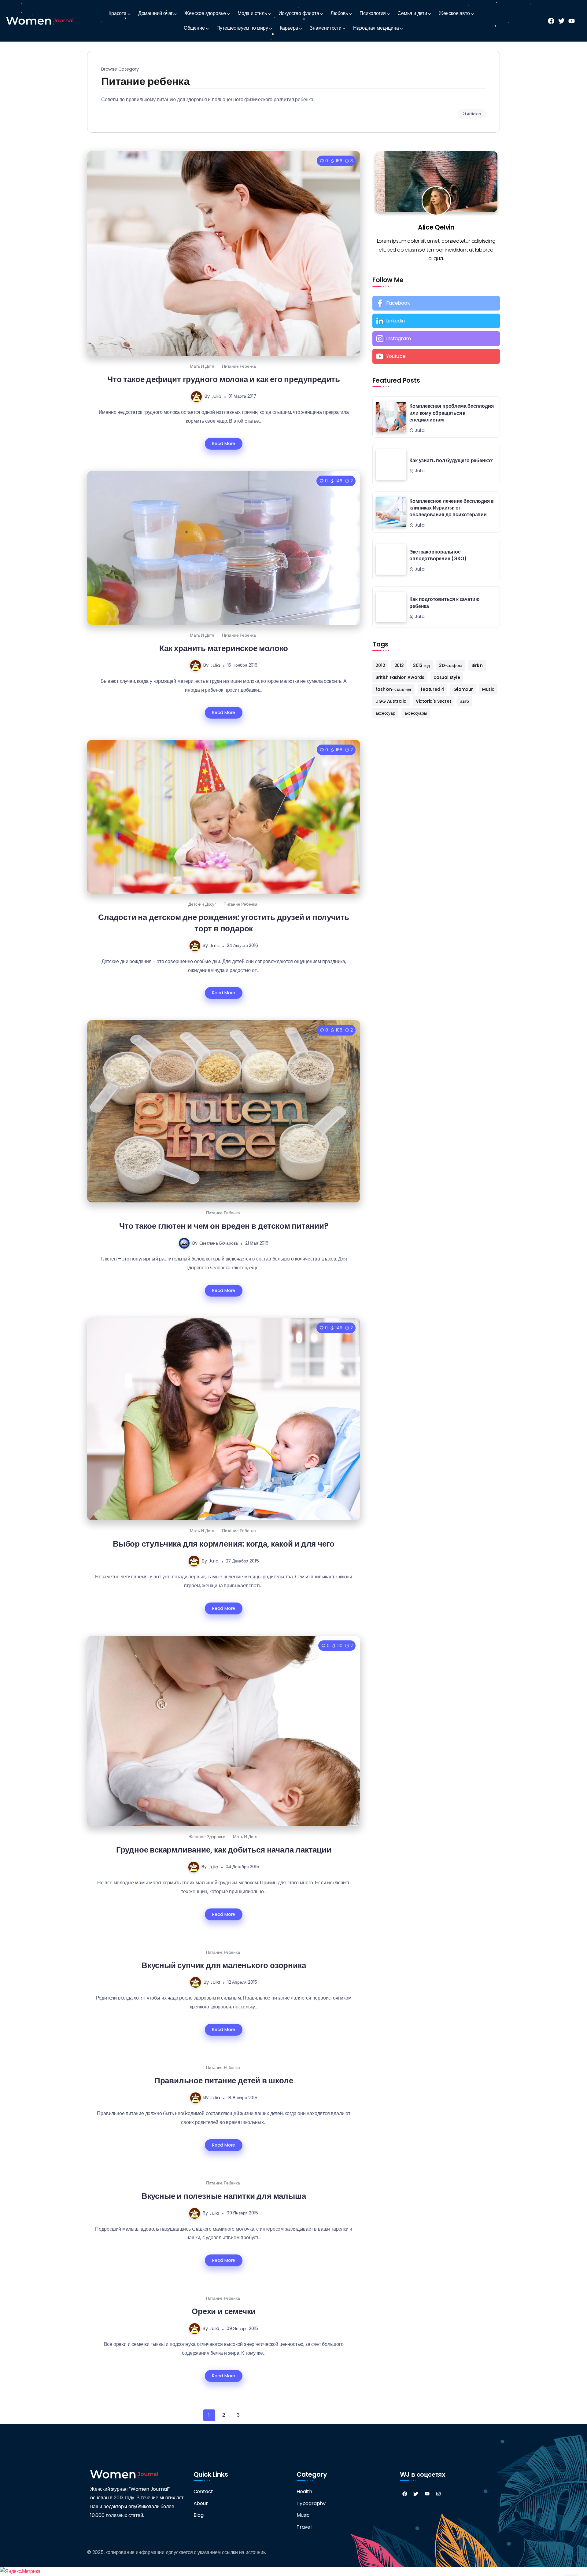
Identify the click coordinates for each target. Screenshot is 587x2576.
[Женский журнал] (40, 21)
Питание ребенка (239, 366)
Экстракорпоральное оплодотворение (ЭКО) (438, 555)
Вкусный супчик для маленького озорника (224, 1965)
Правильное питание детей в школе (224, 2080)
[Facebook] (436, 303)
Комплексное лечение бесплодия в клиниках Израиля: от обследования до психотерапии (452, 508)
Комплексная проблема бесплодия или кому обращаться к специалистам (451, 413)
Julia (216, 396)
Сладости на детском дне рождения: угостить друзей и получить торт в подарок (224, 923)
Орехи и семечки (224, 2311)
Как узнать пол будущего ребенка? (451, 460)
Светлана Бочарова (219, 1243)
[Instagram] (436, 339)
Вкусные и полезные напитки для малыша (224, 2196)
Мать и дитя (202, 366)
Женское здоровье (207, 1837)
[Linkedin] (436, 321)
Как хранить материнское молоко (224, 648)
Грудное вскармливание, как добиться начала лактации (224, 1850)
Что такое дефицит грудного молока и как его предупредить (224, 379)
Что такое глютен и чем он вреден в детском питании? (224, 1226)
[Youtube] (436, 356)
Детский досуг (202, 904)
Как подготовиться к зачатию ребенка (445, 603)
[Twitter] (416, 2494)
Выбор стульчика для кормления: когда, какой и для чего (224, 1544)
